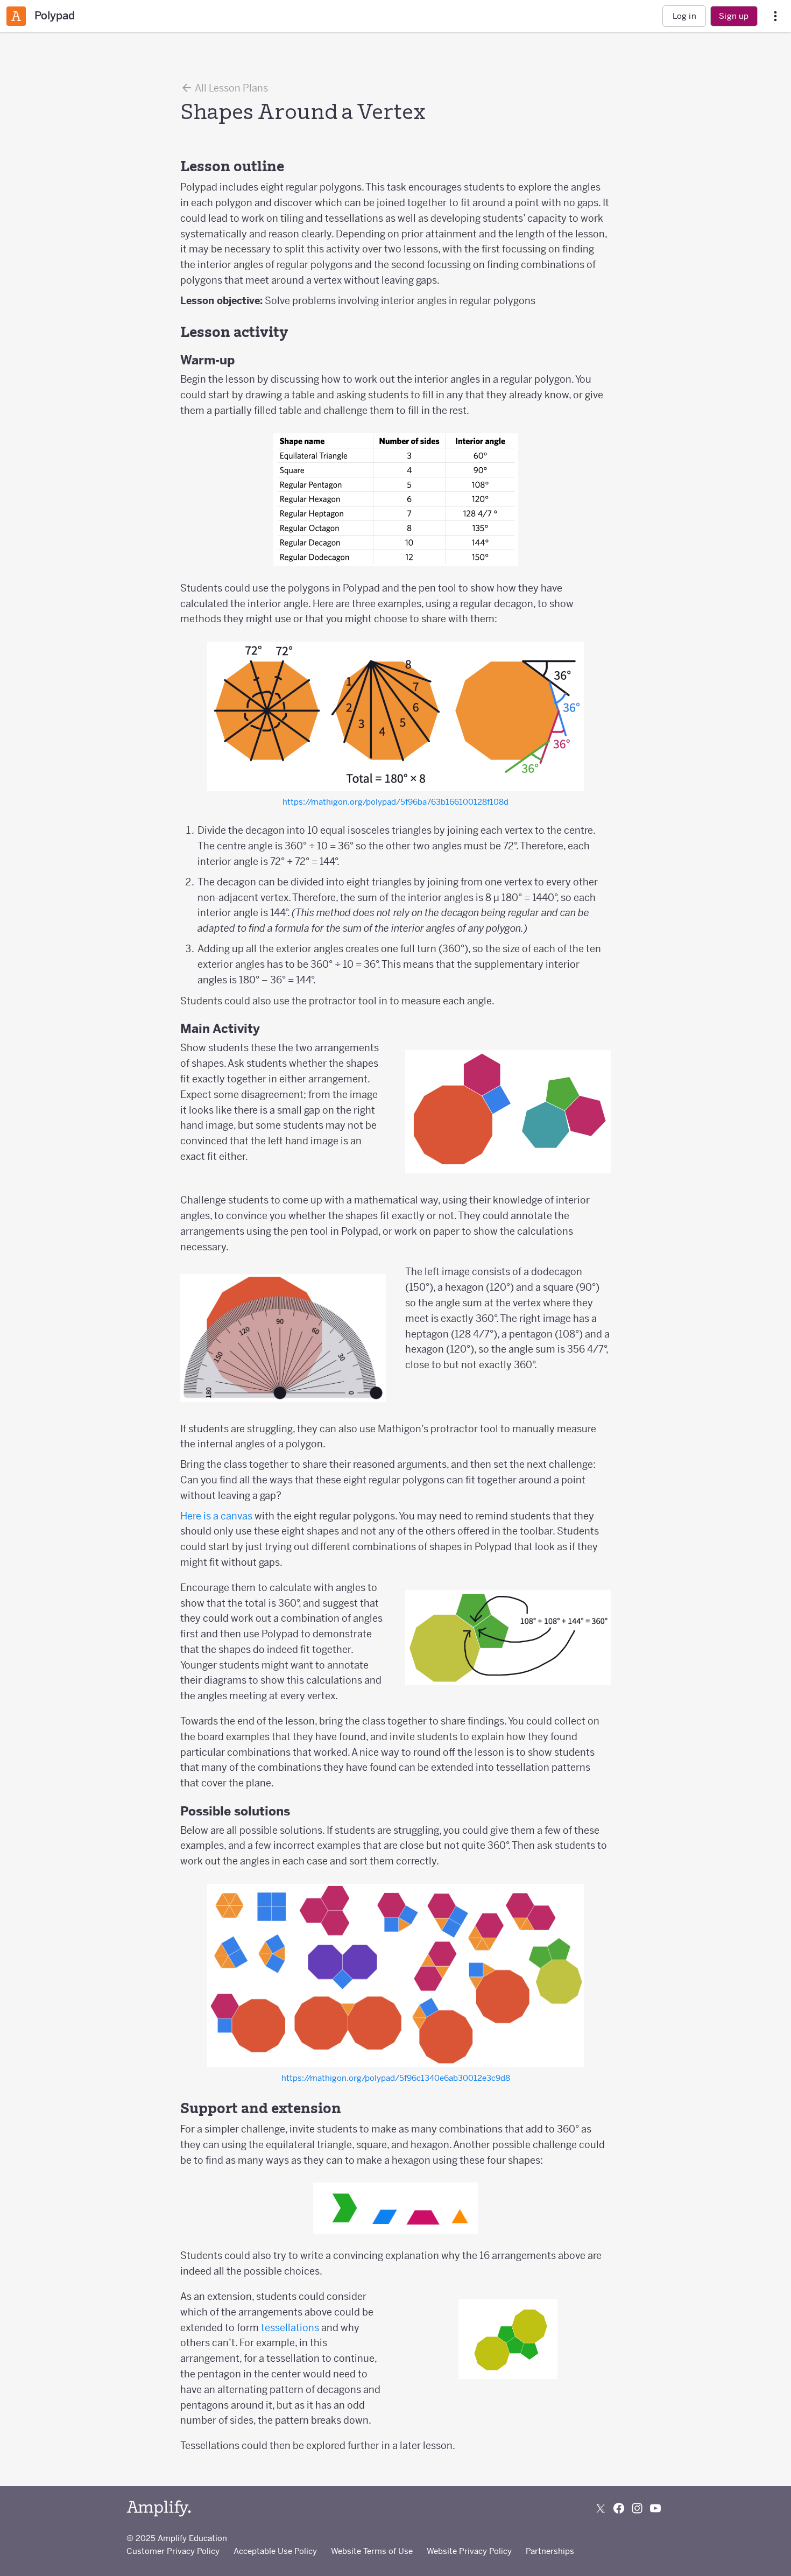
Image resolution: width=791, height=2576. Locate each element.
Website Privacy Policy (469, 2551)
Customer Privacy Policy (173, 2551)
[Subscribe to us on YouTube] (655, 2508)
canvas (236, 1516)
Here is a (200, 1516)
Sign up (734, 16)
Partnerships (550, 2551)
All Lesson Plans (231, 88)
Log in (684, 16)
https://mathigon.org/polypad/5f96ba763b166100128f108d (395, 802)
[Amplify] (159, 2508)
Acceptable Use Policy (275, 2551)
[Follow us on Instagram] (637, 2508)
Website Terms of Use (372, 2551)
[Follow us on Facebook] (619, 2508)
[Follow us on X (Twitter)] (601, 2508)
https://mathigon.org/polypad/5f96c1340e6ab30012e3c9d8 (396, 2078)
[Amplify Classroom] (16, 16)
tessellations (290, 2328)
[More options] (775, 16)
